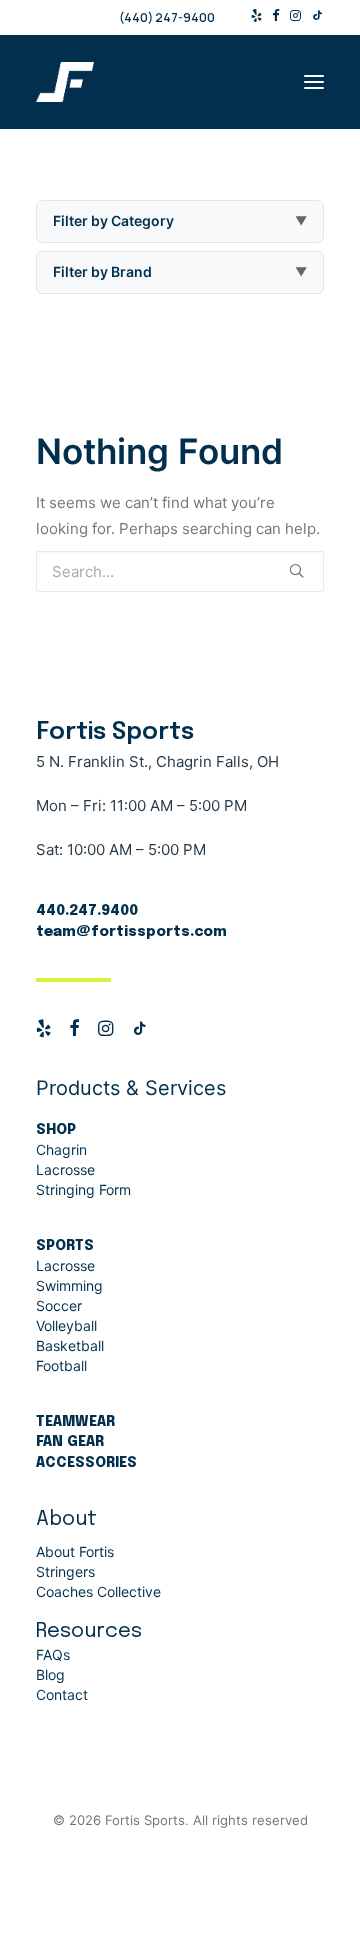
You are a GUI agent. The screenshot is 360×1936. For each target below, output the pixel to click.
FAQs (53, 1654)
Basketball (70, 1345)
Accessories (86, 1463)
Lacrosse (65, 1169)
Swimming (69, 1285)
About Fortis (75, 1551)
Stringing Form (83, 1189)
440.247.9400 (87, 911)
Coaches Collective (98, 1591)
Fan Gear (70, 1442)
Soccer (59, 1305)
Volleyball (66, 1325)
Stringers (65, 1571)
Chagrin (61, 1149)
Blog (50, 1674)
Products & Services (131, 1088)
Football (61, 1365)
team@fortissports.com (131, 932)
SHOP (56, 1130)
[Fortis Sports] (180, 82)
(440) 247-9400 (167, 17)
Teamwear (75, 1422)
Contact (62, 1694)
